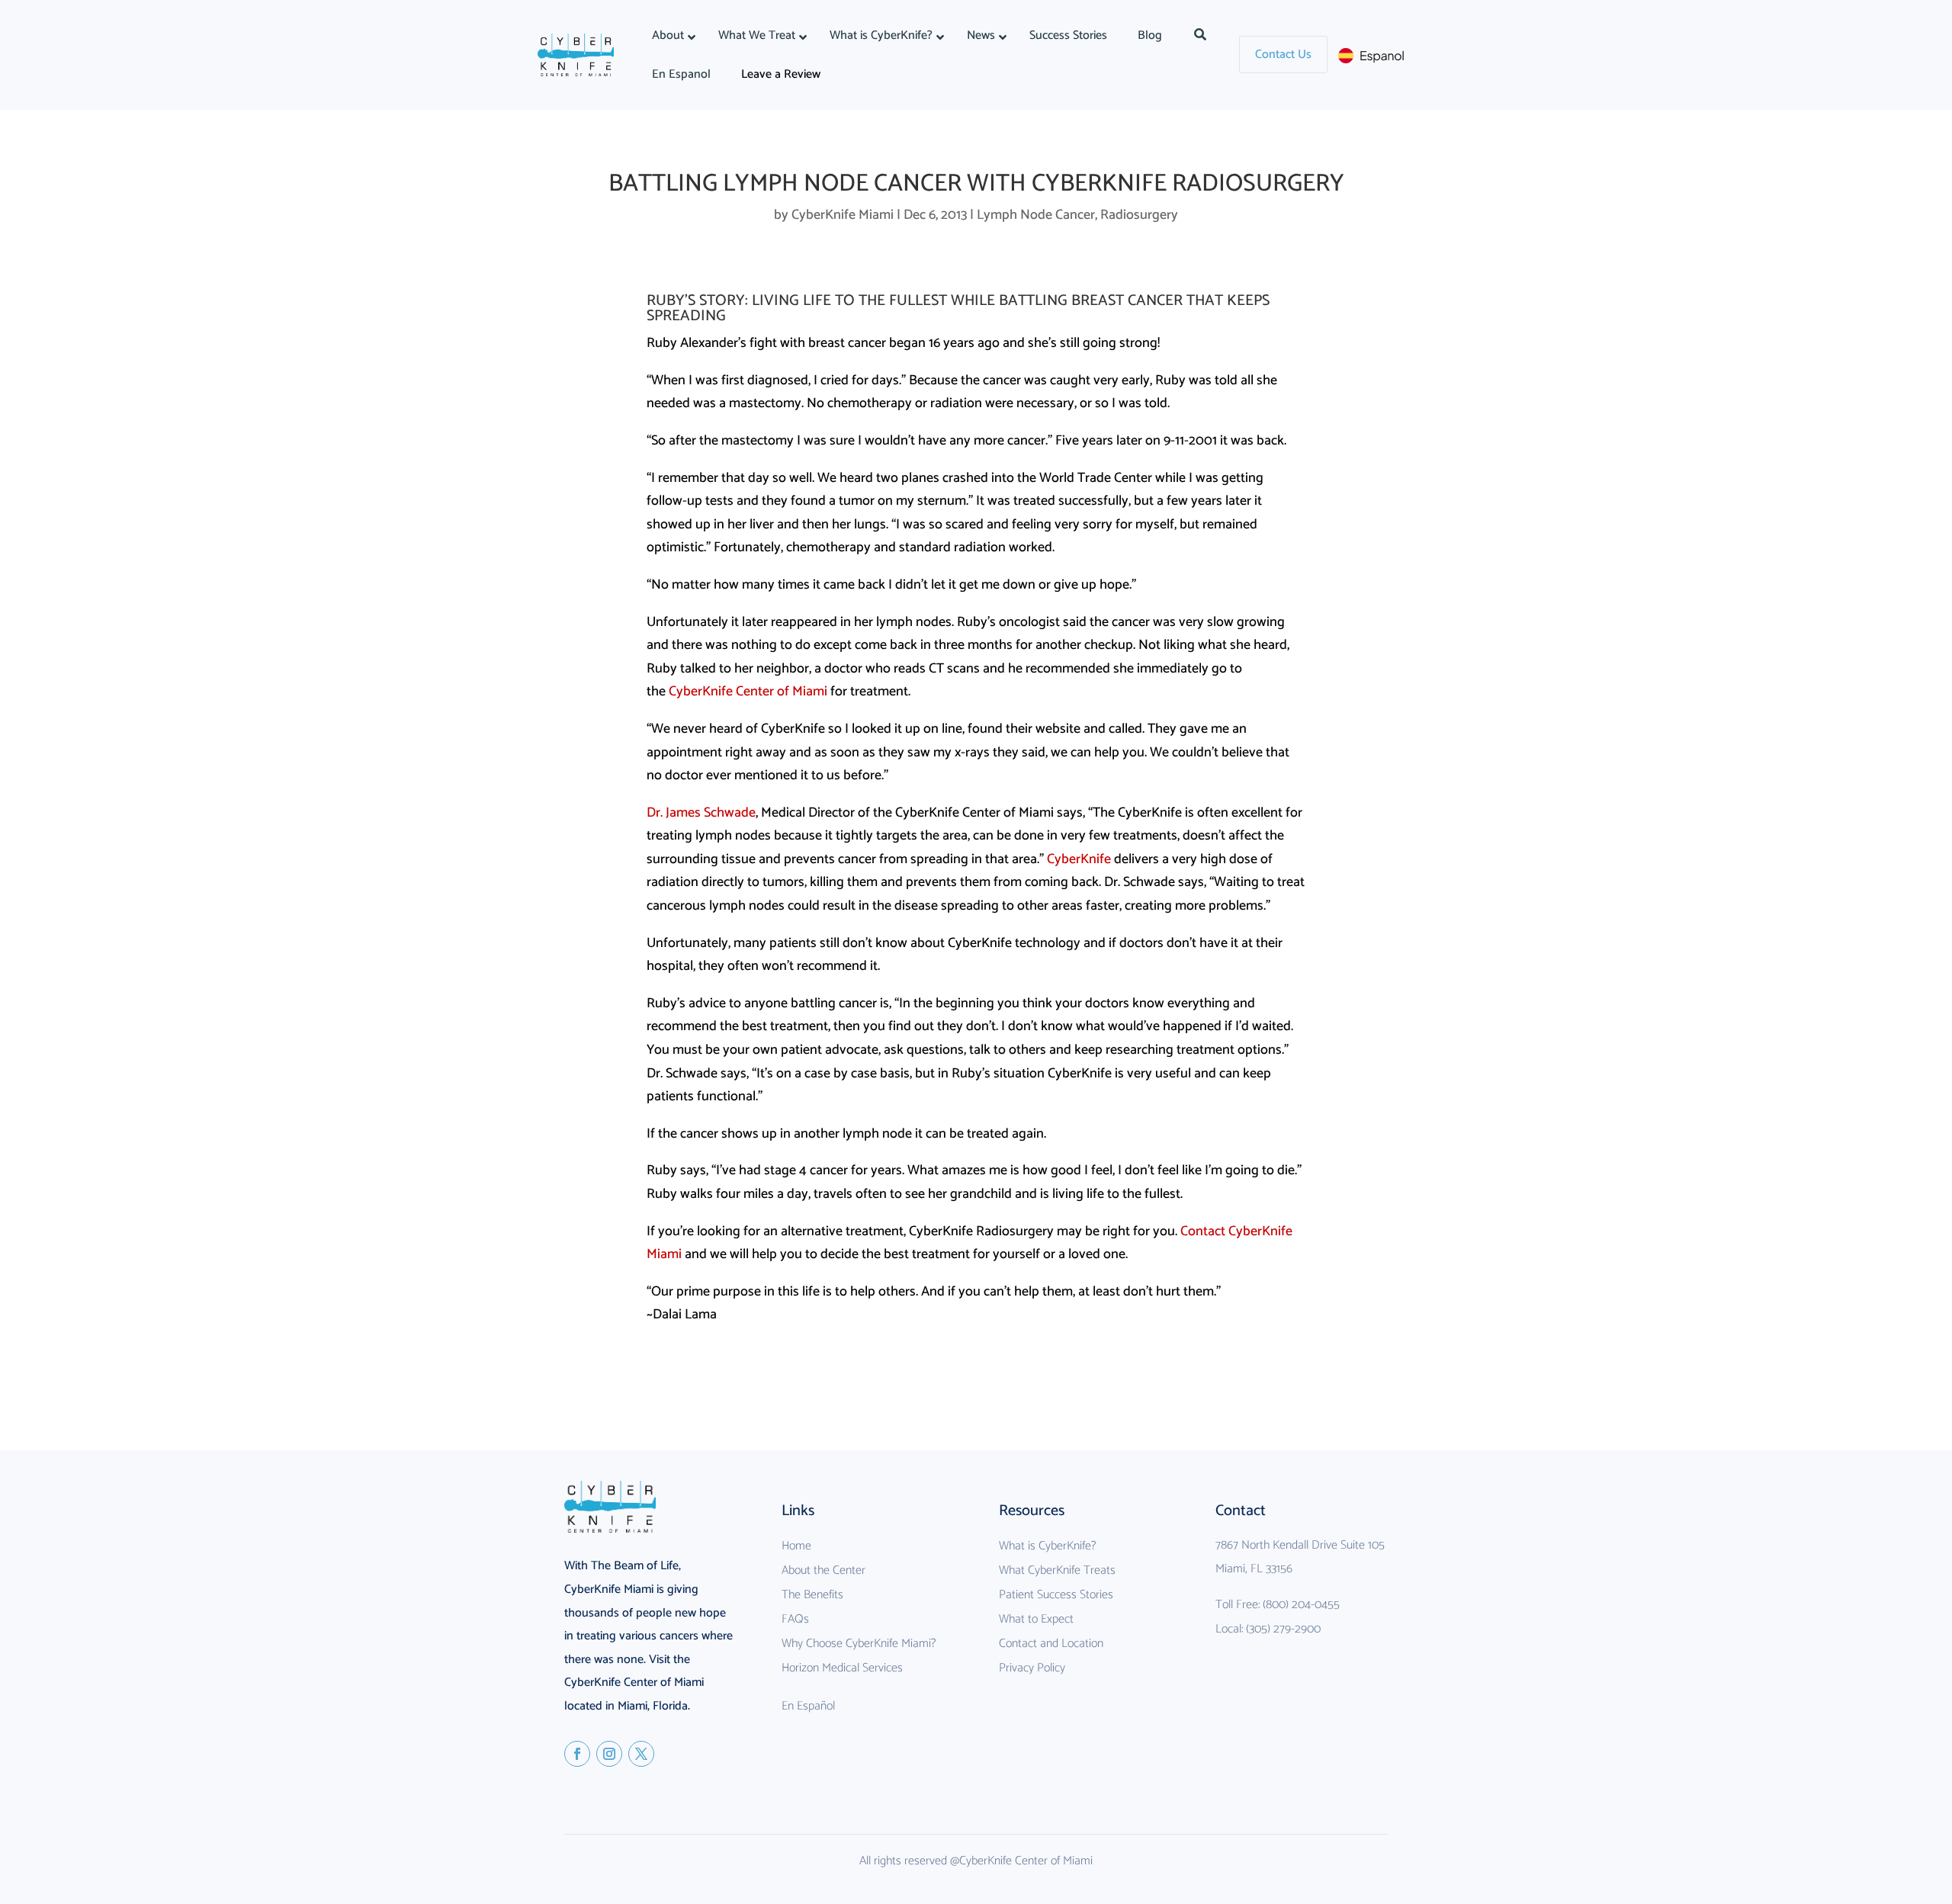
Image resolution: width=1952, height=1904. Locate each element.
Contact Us (1283, 55)
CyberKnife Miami (843, 215)
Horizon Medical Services (842, 1668)
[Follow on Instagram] (609, 1754)
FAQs (795, 1619)
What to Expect (1036, 1619)
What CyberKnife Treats (1057, 1570)
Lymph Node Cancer (1036, 215)
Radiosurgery (1139, 215)
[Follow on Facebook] (577, 1754)
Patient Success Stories (1056, 1595)
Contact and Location (1051, 1644)
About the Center (823, 1570)
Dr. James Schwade (701, 813)
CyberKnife (1079, 859)
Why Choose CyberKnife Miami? (859, 1644)
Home (796, 1546)
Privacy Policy (1032, 1668)
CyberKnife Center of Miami (748, 692)
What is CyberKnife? (1047, 1546)
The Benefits (812, 1595)
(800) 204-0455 (1301, 1605)
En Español (808, 1706)
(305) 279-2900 (1283, 1629)
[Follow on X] (641, 1754)
